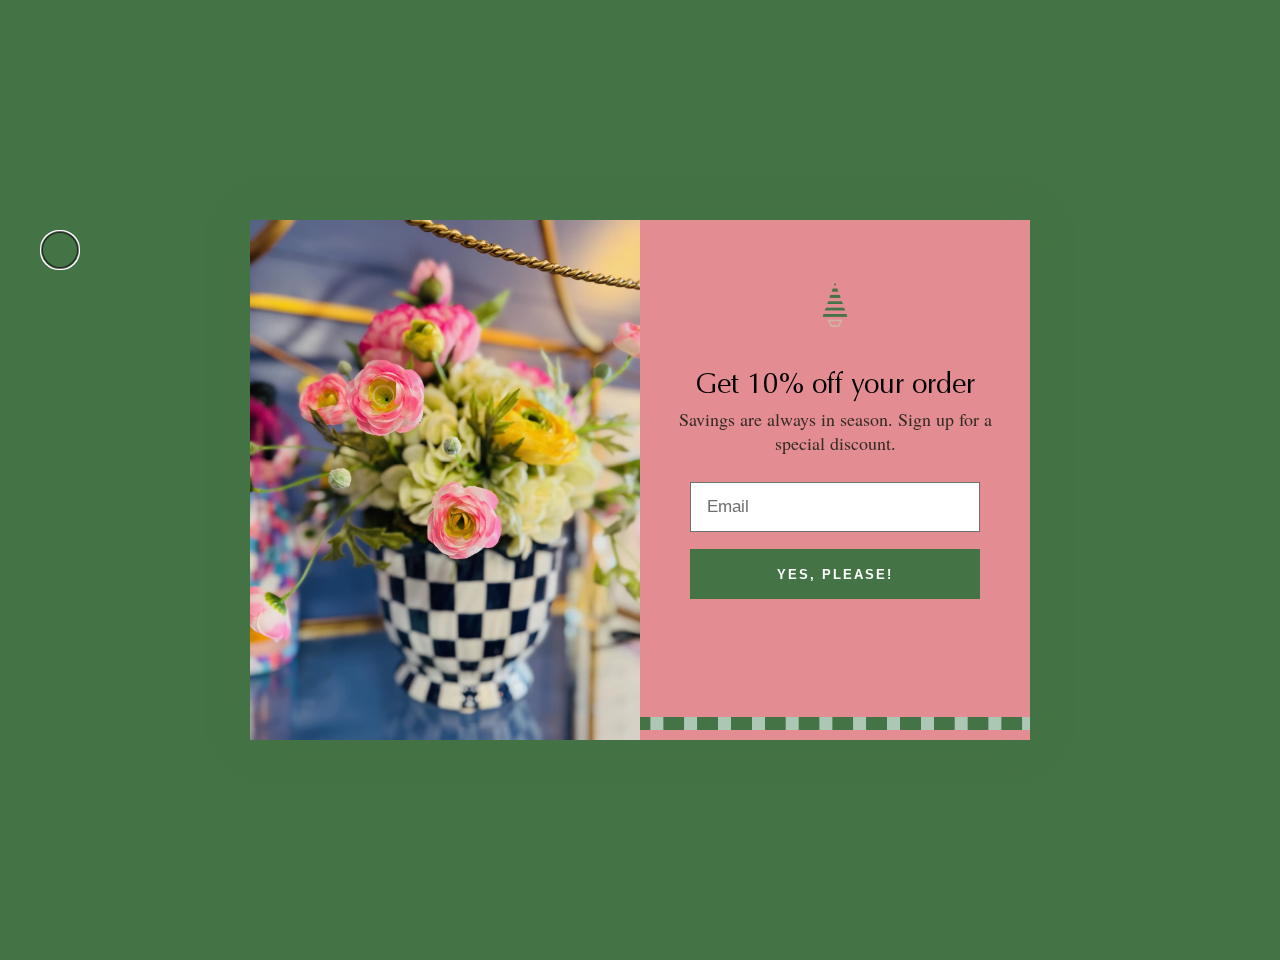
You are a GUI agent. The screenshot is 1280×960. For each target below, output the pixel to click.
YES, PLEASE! (835, 574)
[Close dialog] (60, 250)
